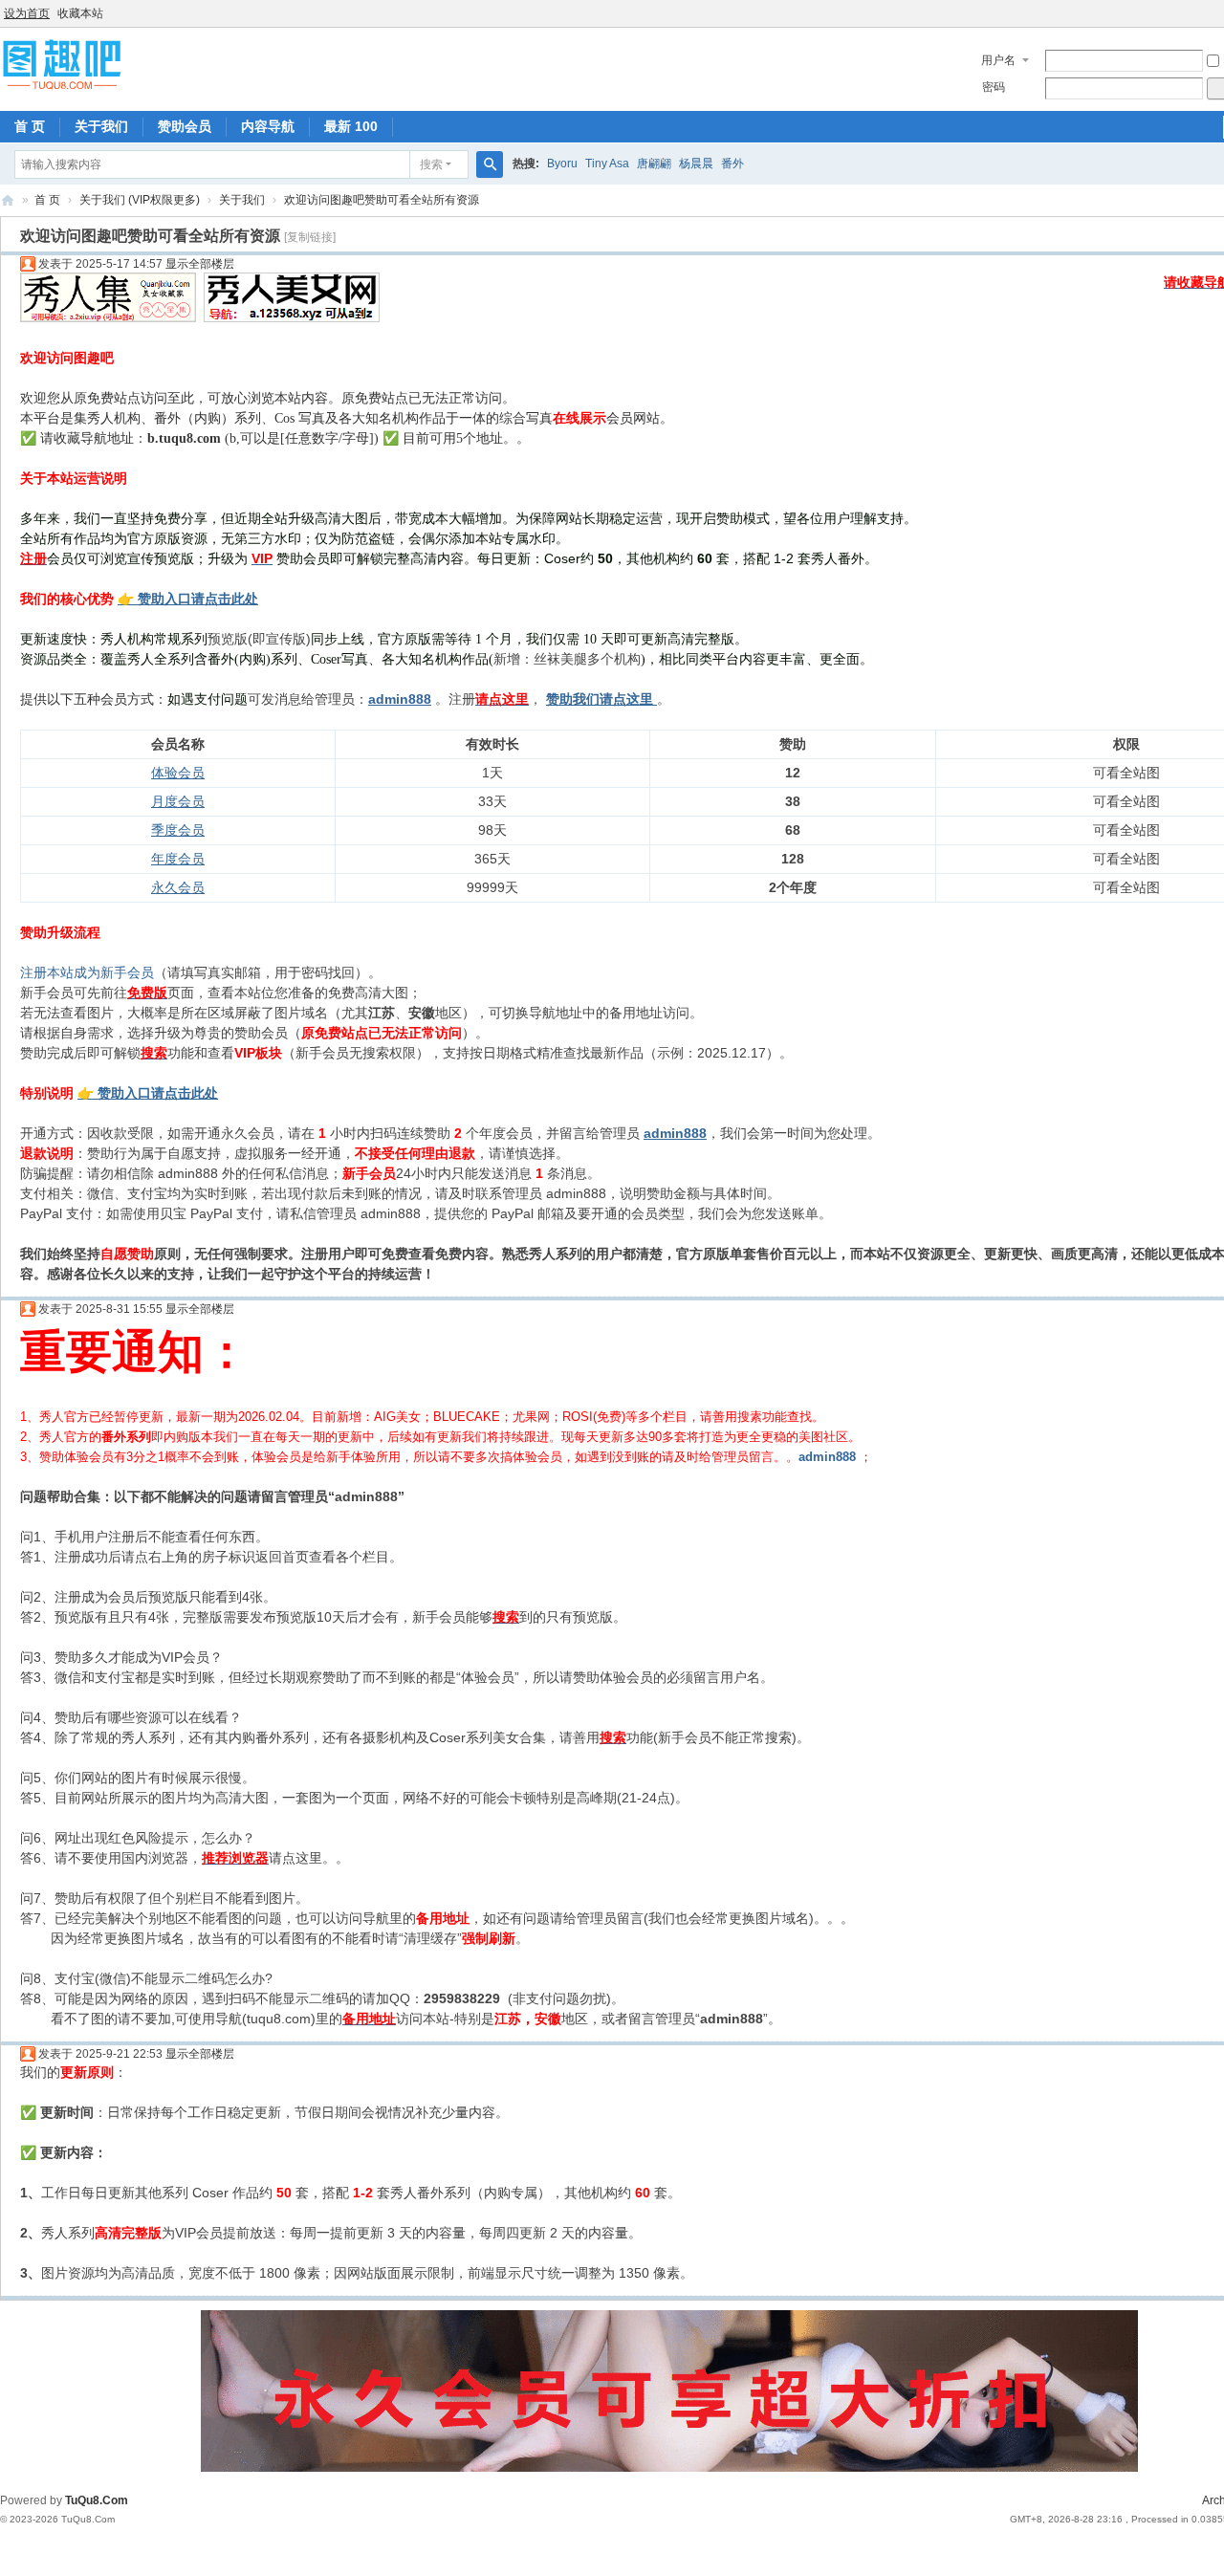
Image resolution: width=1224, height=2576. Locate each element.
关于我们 (101, 126)
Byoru (562, 164)
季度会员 (178, 830)
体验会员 (178, 773)
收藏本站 (80, 13)
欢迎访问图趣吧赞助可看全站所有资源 (382, 200)
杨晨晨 (696, 164)
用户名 (998, 60)
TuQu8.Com (97, 2500)
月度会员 (178, 801)
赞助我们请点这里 (600, 699)
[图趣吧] (62, 64)
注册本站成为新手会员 (87, 972)
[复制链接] (310, 237)
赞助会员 (185, 126)
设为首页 (27, 13)
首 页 (30, 126)
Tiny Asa (607, 164)
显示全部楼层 (200, 264)
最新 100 (351, 126)
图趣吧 (8, 200)
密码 (994, 87)
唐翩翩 (654, 164)
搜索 (431, 164)
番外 (732, 164)
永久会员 (178, 887)
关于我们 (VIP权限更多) (140, 200)
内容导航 (268, 126)
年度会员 (178, 859)
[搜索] (490, 164)
